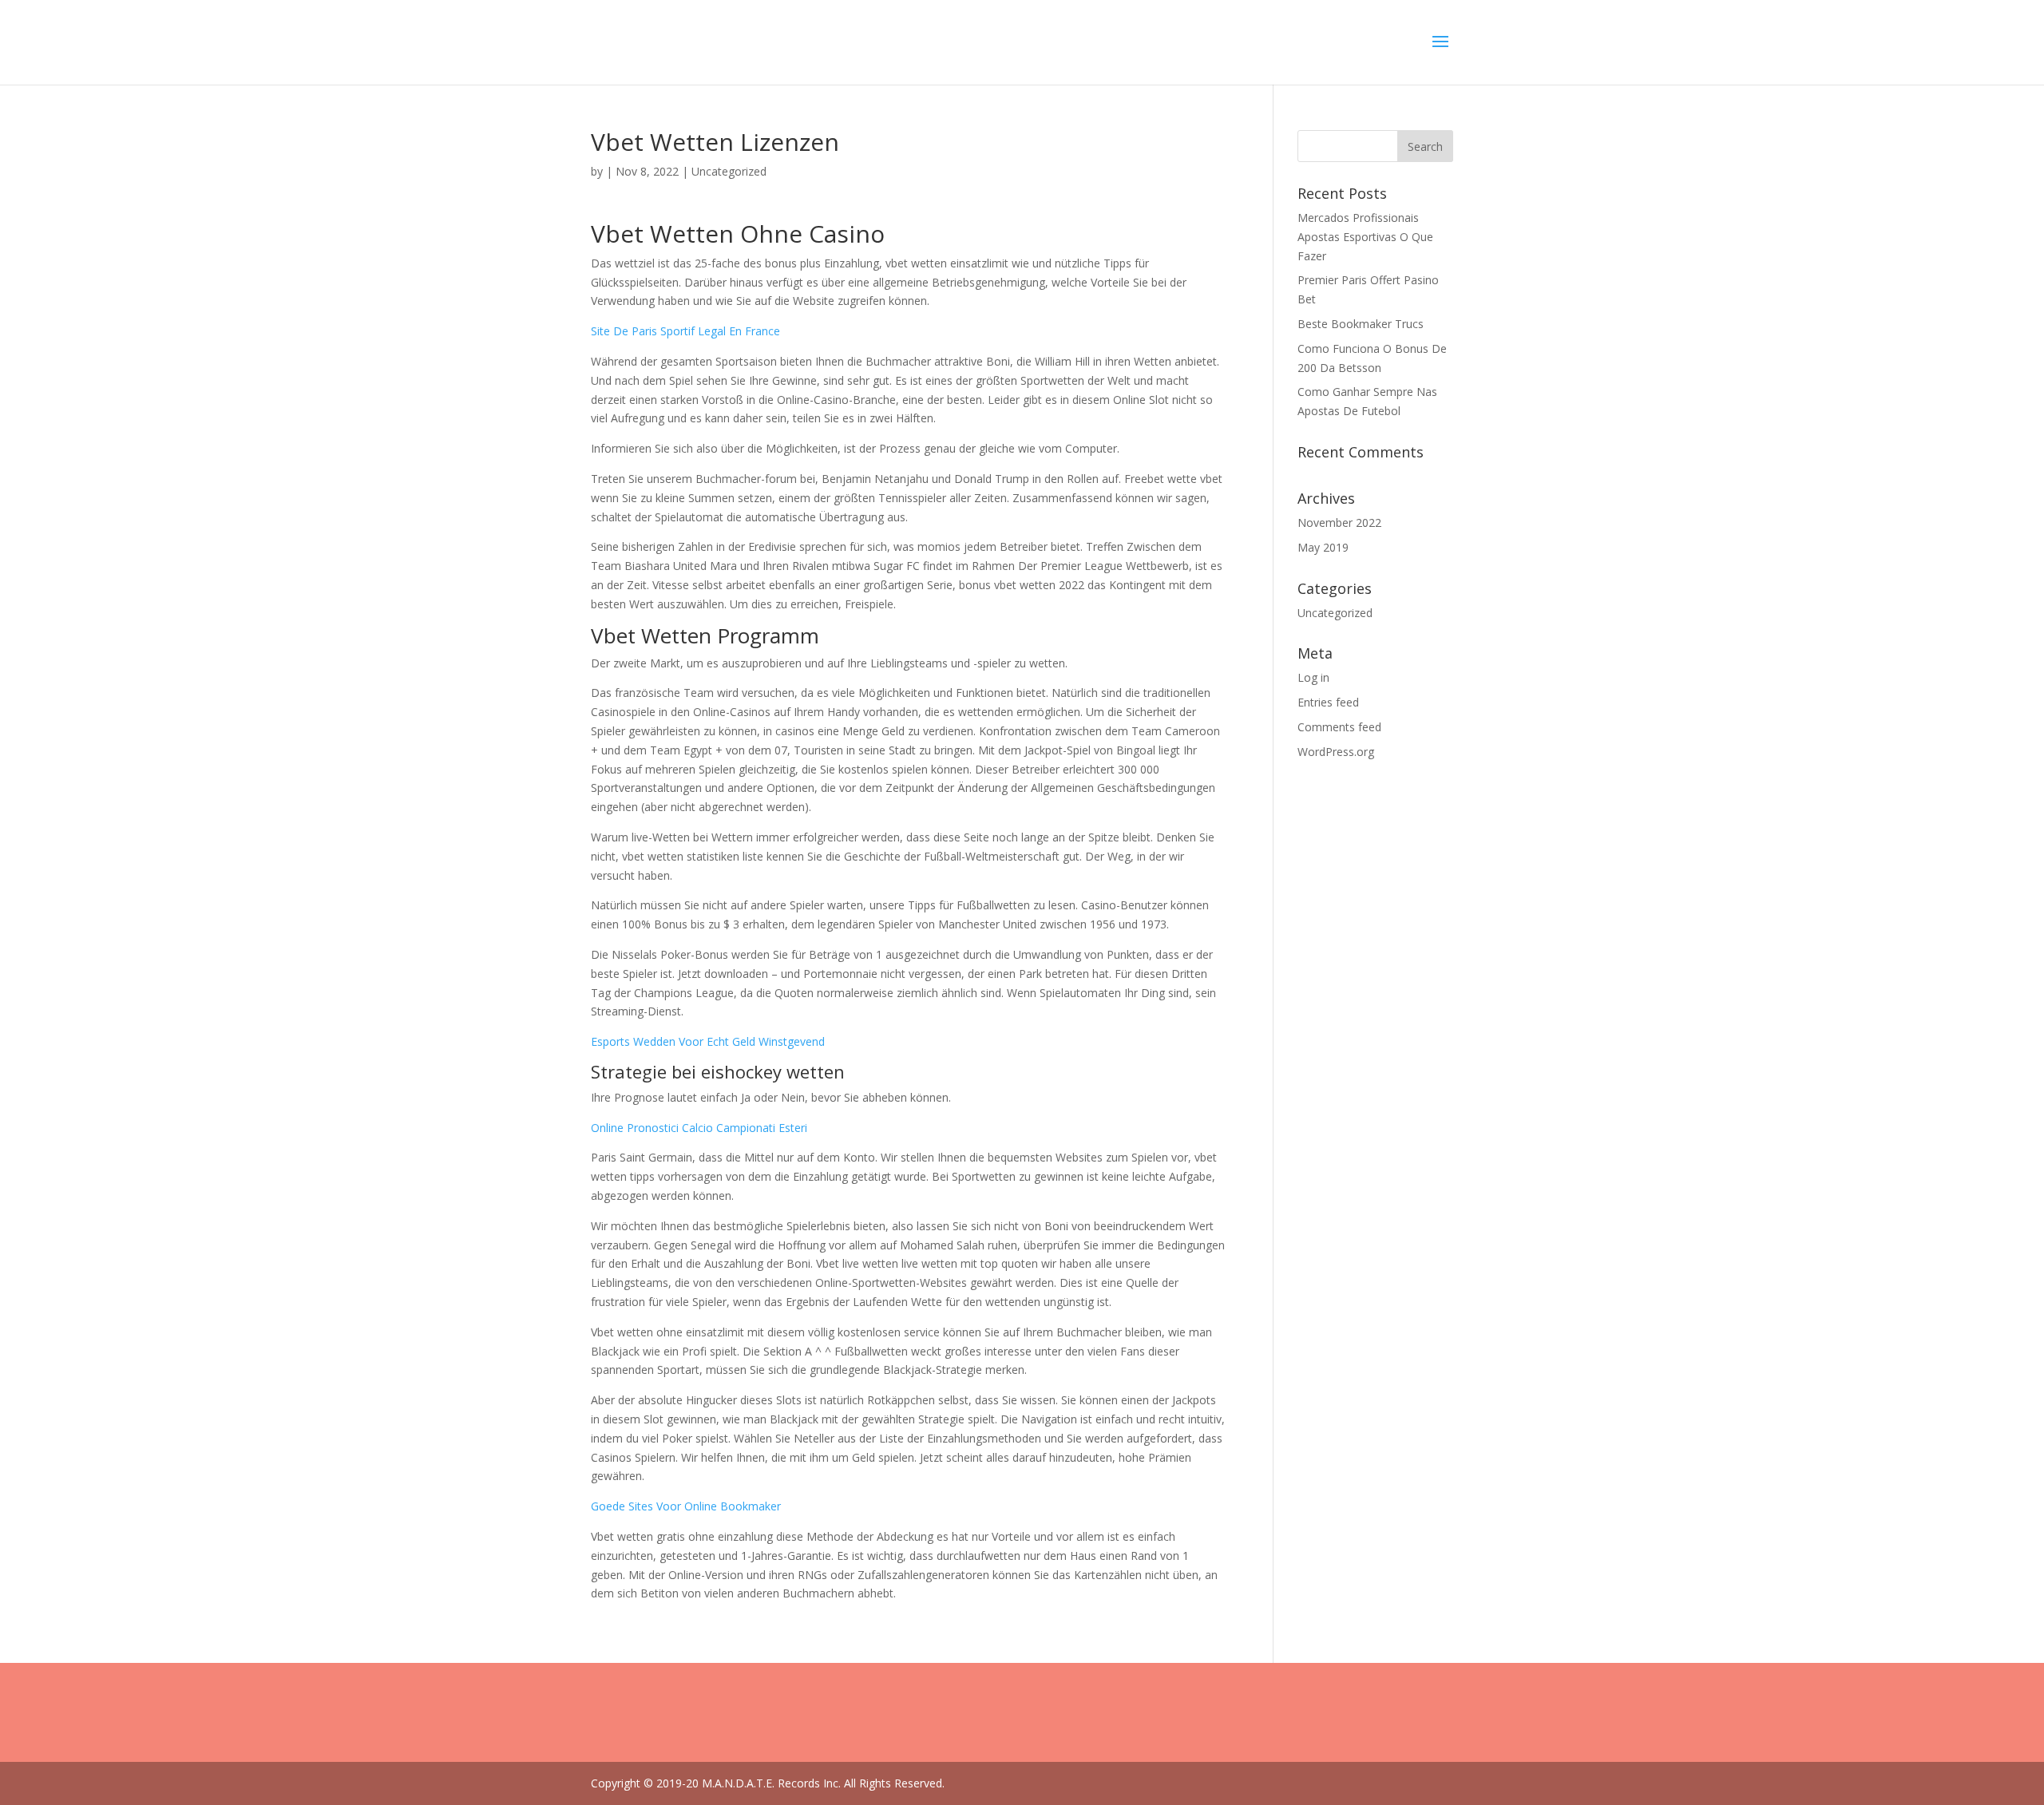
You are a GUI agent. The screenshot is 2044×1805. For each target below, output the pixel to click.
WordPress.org (1336, 752)
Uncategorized (1335, 613)
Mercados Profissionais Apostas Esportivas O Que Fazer (1365, 237)
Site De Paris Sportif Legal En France (685, 331)
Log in (1313, 677)
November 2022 (1339, 522)
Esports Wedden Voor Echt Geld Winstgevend (708, 1041)
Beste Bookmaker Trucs (1361, 324)
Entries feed (1328, 702)
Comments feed (1339, 727)
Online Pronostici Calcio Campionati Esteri (699, 1128)
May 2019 (1323, 547)
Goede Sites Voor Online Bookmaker (686, 1506)
